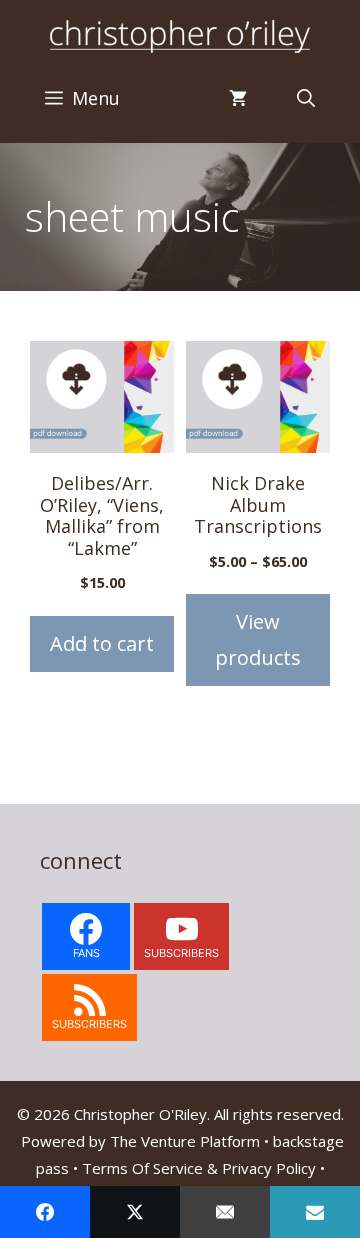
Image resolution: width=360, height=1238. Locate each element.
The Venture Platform (185, 1141)
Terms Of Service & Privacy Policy (199, 1168)
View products (258, 639)
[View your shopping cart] (238, 98)
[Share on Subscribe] (315, 1212)
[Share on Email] (225, 1212)
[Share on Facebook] (45, 1212)
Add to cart (102, 643)
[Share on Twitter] (135, 1212)
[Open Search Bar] (306, 98)
